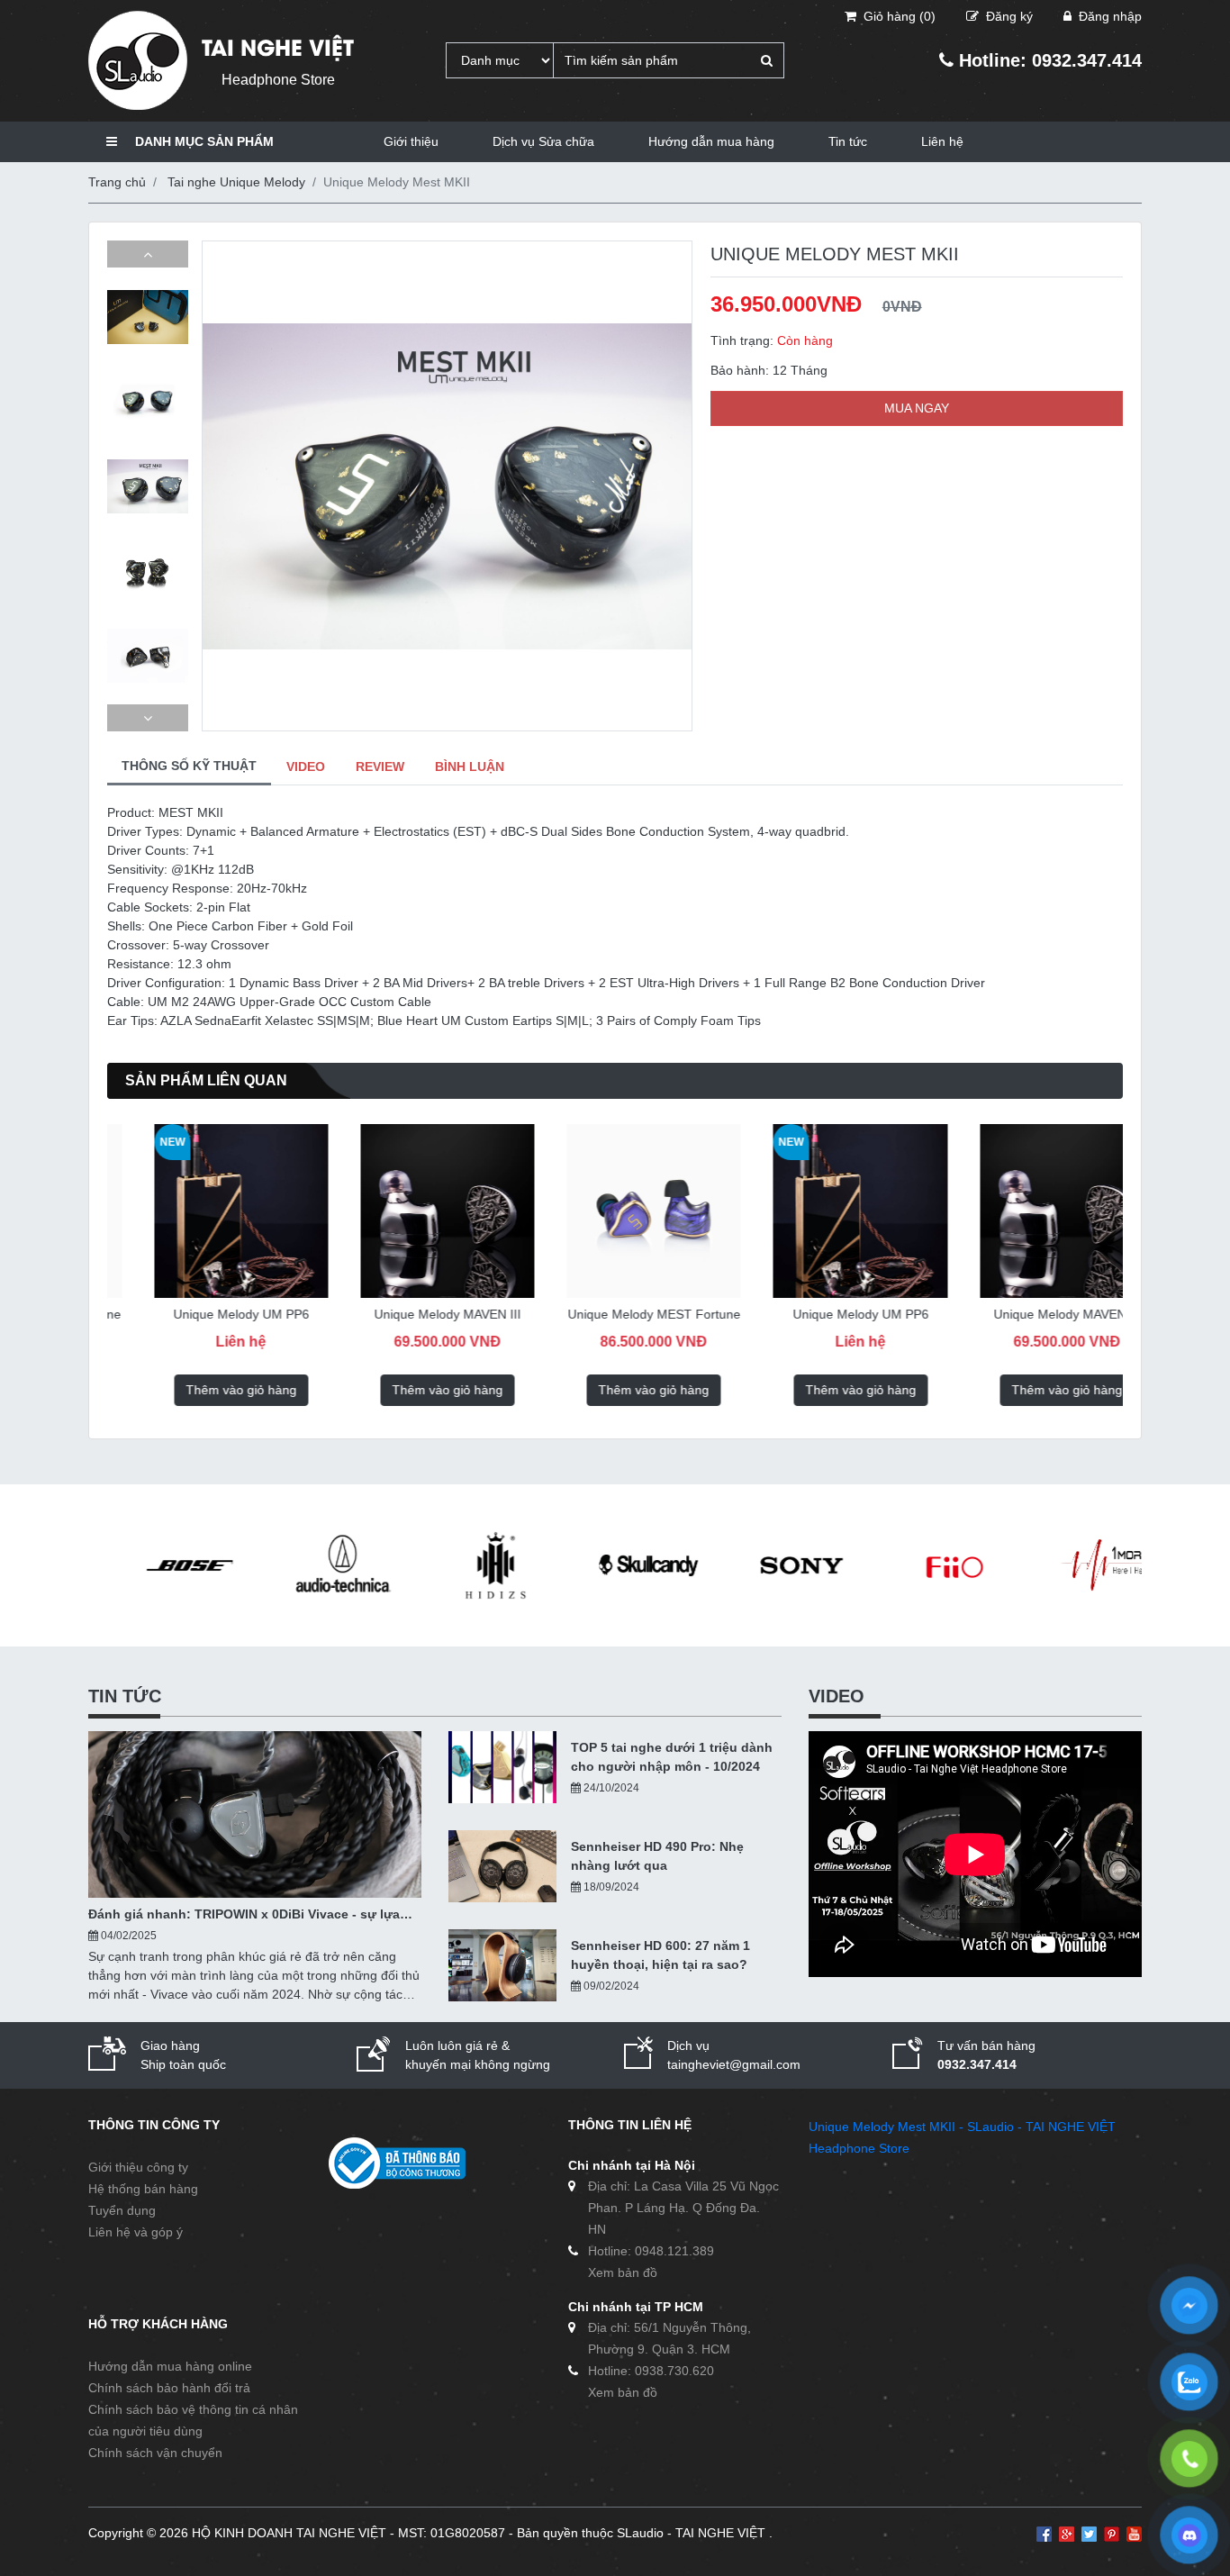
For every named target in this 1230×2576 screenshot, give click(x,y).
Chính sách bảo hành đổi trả (169, 2388)
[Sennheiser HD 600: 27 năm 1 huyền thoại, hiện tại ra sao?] (502, 1965)
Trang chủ (117, 182)
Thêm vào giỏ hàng (200, 1390)
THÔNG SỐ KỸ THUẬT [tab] (189, 766)
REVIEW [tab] (380, 766)
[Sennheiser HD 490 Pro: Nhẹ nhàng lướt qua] (502, 1866)
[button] (148, 254)
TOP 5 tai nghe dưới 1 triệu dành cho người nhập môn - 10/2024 (672, 1757)
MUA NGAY (917, 408)
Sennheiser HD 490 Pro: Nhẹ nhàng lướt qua (657, 1856)
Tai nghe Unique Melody (236, 182)
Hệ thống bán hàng (143, 2189)
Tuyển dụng (122, 2210)
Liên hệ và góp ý (136, 2232)
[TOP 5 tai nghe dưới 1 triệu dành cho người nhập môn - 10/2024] (502, 1767)
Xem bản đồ (623, 2272)
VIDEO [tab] (306, 766)
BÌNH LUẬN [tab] (470, 766)
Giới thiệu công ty (138, 2167)
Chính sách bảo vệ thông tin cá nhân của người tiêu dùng (193, 2420)
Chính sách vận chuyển (155, 2453)
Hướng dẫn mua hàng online (170, 2366)
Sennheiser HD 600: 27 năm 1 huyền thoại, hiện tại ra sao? (660, 1955)
